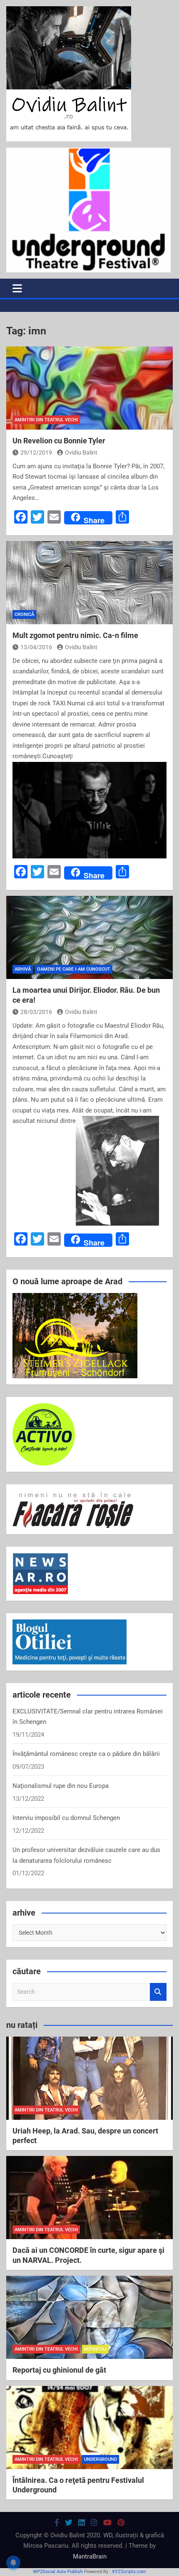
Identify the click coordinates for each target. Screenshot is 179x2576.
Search (158, 1992)
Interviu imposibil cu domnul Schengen (66, 1818)
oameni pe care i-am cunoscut (74, 969)
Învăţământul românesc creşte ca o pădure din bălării (86, 1754)
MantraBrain (90, 2556)
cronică (24, 614)
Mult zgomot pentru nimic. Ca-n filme (75, 635)
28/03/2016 (36, 1012)
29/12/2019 (36, 452)
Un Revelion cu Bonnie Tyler (59, 441)
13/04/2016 (36, 647)
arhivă (23, 969)
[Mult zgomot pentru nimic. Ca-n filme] (89, 583)
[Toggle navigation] (17, 288)
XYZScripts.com (129, 2572)
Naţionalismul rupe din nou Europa (61, 1786)
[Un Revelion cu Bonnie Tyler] (89, 388)
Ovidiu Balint (81, 452)
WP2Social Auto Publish (58, 2572)
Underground (101, 2459)
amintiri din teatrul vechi (46, 420)
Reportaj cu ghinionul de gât (59, 2370)
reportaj (95, 2349)
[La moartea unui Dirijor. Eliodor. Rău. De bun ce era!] (89, 937)
